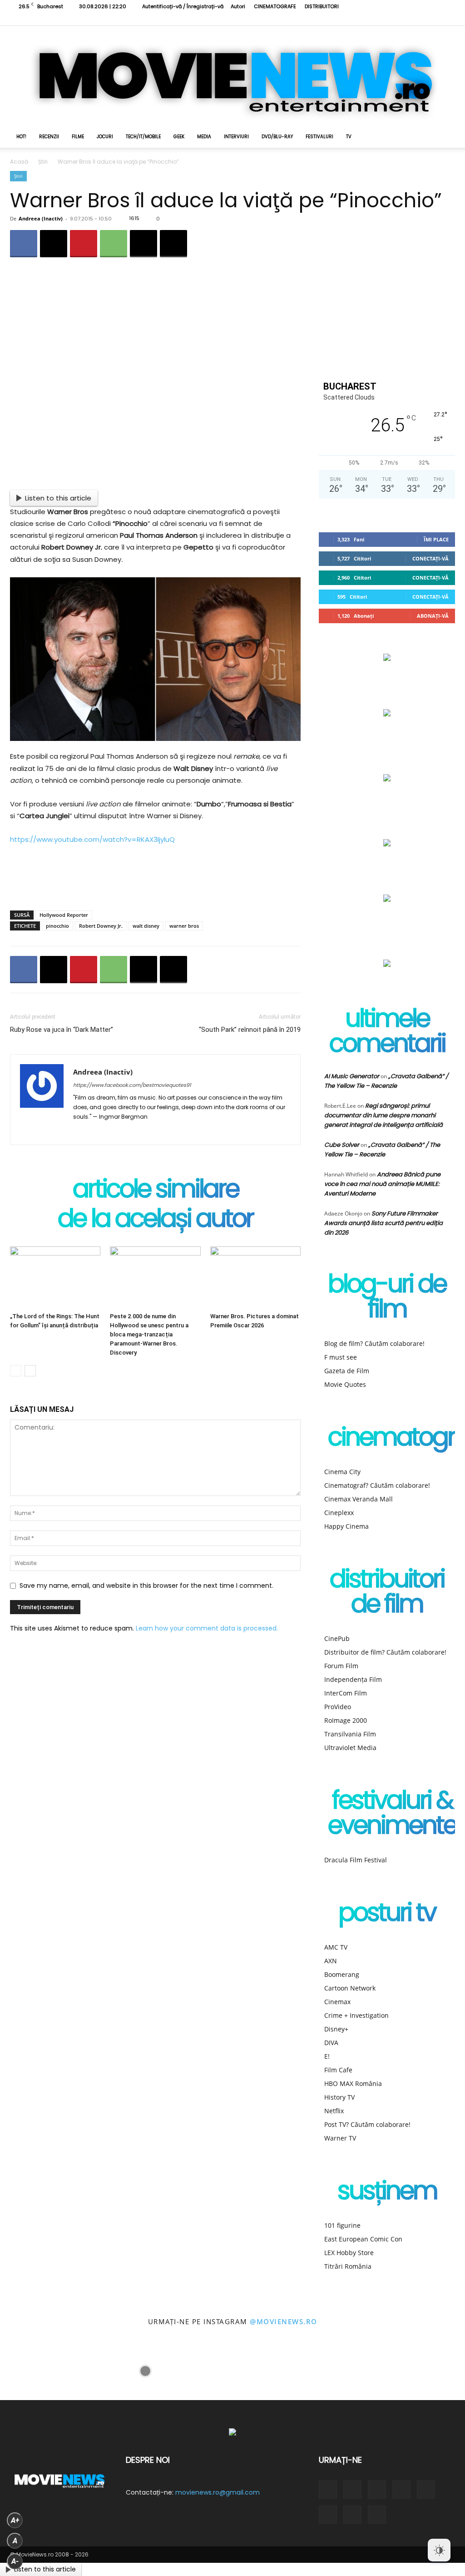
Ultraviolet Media (350, 1748)
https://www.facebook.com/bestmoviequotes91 (132, 1085)
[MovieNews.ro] (232, 76)
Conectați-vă (430, 558)
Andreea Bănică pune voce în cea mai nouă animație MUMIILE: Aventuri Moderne (382, 1184)
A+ (15, 2520)
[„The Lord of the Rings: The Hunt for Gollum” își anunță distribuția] (55, 1278)
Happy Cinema (346, 1526)
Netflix (334, 2111)
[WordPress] (97, 1132)
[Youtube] (433, 19)
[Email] (143, 244)
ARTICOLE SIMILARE (156, 1191)
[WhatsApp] (114, 244)
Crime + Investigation (356, 2015)
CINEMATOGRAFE (275, 6)
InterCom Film (346, 1693)
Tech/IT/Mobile (143, 137)
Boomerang (342, 1974)
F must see (341, 1357)
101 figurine (342, 2225)
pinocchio (57, 926)
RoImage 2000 (346, 1720)
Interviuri (236, 137)
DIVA (331, 2043)
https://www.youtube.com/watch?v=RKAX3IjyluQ (92, 839)
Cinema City (342, 1472)
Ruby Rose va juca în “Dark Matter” (62, 1030)
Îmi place (436, 539)
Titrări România (348, 2266)
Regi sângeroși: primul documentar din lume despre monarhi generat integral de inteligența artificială (383, 1115)
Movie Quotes (345, 1384)
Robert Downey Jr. (101, 926)
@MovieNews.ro (284, 2321)
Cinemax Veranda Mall (359, 1499)
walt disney (146, 926)
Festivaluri (319, 137)
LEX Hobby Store (349, 2253)
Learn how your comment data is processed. (207, 1628)
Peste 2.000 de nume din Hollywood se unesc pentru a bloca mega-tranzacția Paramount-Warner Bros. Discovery (149, 1334)
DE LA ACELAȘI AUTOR (155, 1220)
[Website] (418, 19)
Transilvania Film (350, 1734)
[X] (403, 19)
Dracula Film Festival (356, 1860)
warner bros (184, 926)
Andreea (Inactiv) (41, 218)
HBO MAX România (353, 2083)
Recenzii (49, 137)
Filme (78, 137)
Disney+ (336, 2029)
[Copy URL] (173, 244)
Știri (43, 162)
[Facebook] (343, 19)
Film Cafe (338, 2070)
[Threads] (448, 19)
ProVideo (338, 1707)
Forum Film (341, 1666)
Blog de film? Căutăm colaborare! (374, 1343)
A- (15, 2561)
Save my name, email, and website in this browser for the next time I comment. (146, 1586)
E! (327, 2056)
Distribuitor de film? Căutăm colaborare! (385, 1652)
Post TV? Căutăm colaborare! (367, 2124)
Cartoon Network (350, 1988)
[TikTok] (388, 19)
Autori (238, 6)
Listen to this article (58, 498)
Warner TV (340, 2138)
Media (204, 137)
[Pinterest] (84, 244)
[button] (444, 138)
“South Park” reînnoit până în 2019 (250, 1030)
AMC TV (336, 1947)
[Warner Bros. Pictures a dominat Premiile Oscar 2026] (255, 1278)
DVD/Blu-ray (277, 137)
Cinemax (337, 2002)
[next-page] (30, 1371)
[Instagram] (358, 19)
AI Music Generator (352, 1076)
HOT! (21, 137)
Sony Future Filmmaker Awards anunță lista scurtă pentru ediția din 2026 (383, 1223)
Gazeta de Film (347, 1371)
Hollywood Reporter (64, 915)
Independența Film (353, 1679)
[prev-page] (16, 1371)
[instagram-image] (29, 2371)
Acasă (19, 162)
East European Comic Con (363, 2239)
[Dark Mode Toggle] (439, 2550)
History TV (339, 2097)
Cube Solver (342, 1145)
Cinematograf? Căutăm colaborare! (377, 1485)
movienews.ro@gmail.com (218, 2492)
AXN (331, 1961)
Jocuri (105, 137)
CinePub (337, 1638)
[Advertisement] (155, 880)
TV (349, 137)
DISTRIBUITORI (322, 6)
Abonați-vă (433, 616)
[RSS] (373, 19)
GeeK (179, 137)
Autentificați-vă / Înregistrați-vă (183, 6)
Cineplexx (339, 1513)
